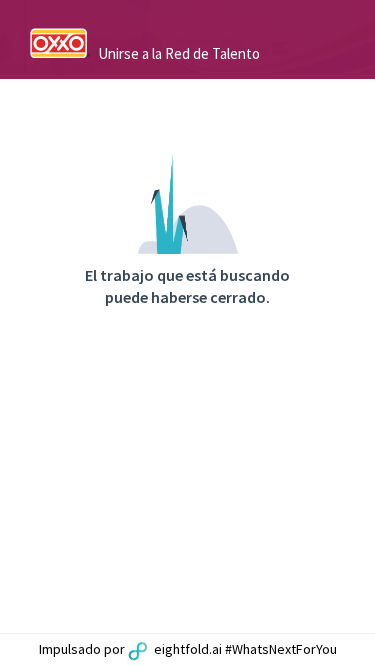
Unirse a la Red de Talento (179, 53)
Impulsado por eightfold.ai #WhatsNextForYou (188, 649)
